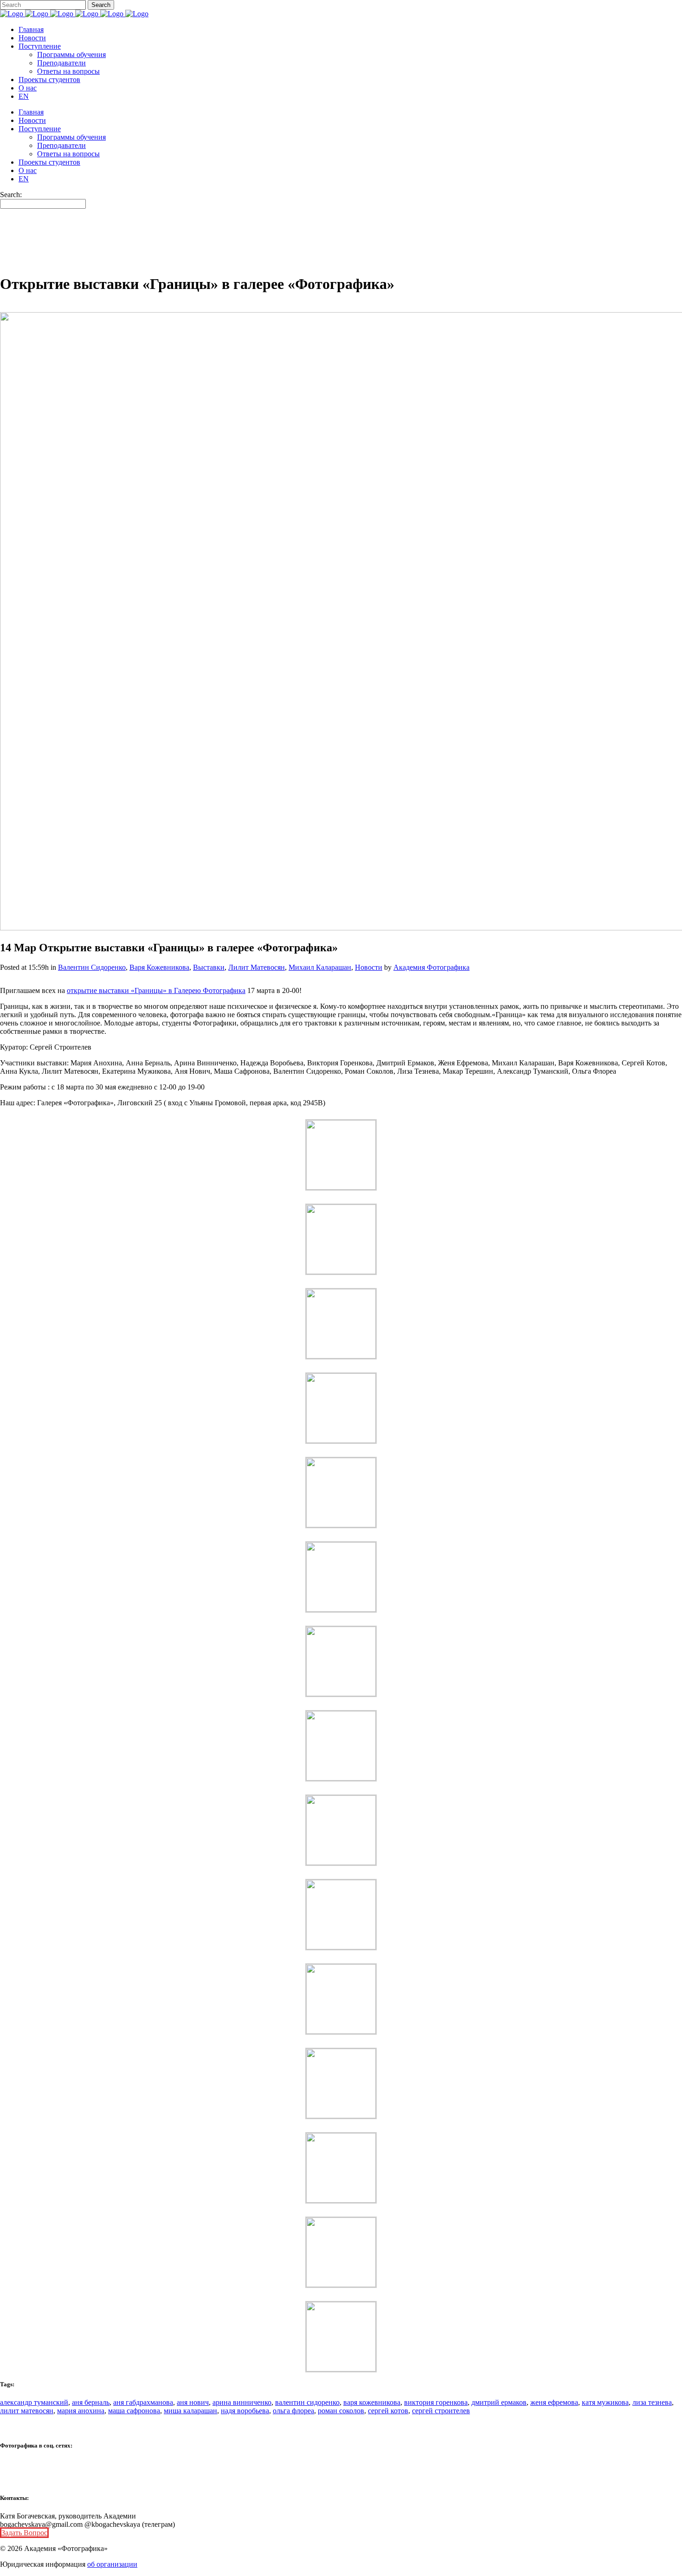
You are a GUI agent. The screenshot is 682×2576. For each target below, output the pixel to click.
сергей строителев (441, 2411)
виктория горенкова (436, 2402)
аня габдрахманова (143, 2402)
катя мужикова (605, 2402)
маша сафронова (134, 2411)
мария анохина (81, 2411)
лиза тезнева (652, 2402)
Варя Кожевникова (159, 967)
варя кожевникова (372, 2402)
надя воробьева (245, 2411)
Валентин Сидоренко (92, 967)
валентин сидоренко (307, 2402)
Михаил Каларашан (320, 967)
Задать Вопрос (24, 2533)
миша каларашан (190, 2411)
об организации (112, 2564)
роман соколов (341, 2411)
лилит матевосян (27, 2411)
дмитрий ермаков (499, 2402)
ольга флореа (293, 2411)
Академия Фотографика (431, 967)
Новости (369, 967)
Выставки (209, 967)
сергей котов (388, 2411)
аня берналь (91, 2402)
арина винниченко (242, 2402)
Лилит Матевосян (257, 967)
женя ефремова (554, 2402)
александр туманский (34, 2402)
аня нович (193, 2402)
